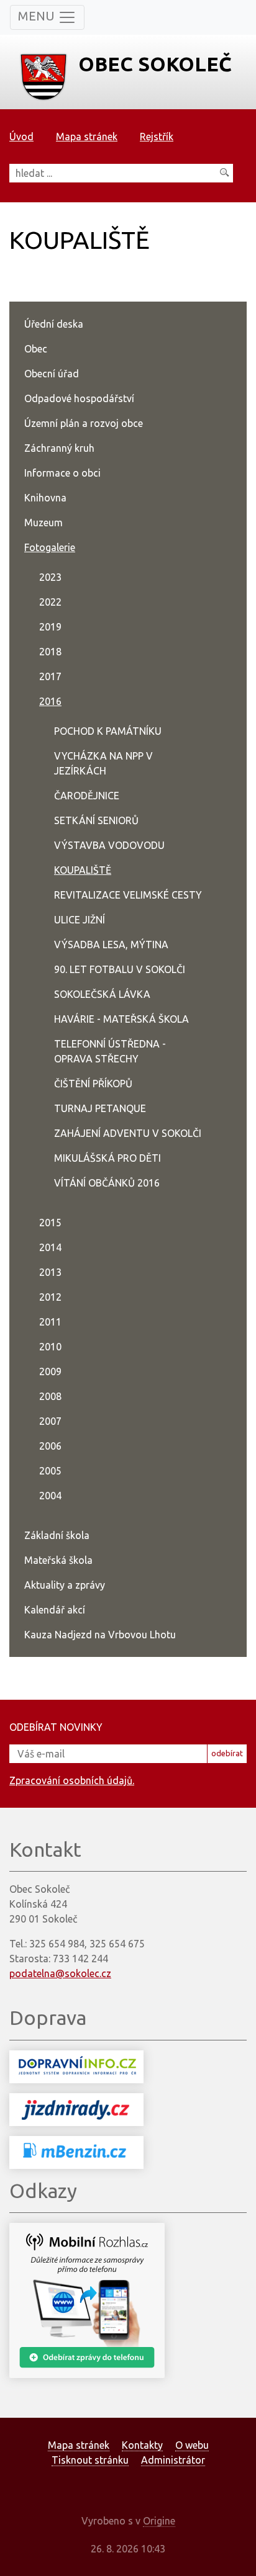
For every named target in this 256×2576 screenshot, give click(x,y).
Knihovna (45, 498)
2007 (50, 1421)
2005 (50, 1471)
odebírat (227, 1753)
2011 (50, 1322)
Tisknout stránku (90, 2460)
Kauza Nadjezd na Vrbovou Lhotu (100, 1635)
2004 (50, 1496)
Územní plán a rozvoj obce (84, 423)
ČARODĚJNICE (87, 796)
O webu (192, 2445)
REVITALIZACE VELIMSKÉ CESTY (128, 895)
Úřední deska (54, 324)
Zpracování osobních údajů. (72, 1780)
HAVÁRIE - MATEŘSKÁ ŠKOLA (121, 1019)
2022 (50, 602)
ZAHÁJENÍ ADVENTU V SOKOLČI (128, 1133)
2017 (50, 676)
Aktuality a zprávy (65, 1585)
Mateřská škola (58, 1560)
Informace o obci (62, 473)
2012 (50, 1297)
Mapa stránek (87, 137)
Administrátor (173, 2460)
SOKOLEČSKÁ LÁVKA (102, 994)
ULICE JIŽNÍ (80, 920)
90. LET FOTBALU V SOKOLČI (120, 969)
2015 (50, 1223)
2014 (50, 1247)
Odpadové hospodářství (79, 398)
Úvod (21, 137)
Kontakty (142, 2445)
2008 (50, 1396)
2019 (50, 627)
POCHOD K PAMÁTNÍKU (108, 731)
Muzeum (43, 523)
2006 (50, 1446)
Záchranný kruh (59, 448)
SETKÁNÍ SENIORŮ (96, 820)
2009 (50, 1371)
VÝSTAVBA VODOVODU (109, 845)
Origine (159, 2521)
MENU (38, 16)
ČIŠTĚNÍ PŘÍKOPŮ (93, 1084)
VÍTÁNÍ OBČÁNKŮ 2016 (107, 1183)
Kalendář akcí (55, 1610)
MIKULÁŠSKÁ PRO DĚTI (107, 1158)
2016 (50, 701)
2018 (50, 652)
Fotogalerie (50, 547)
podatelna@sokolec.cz (60, 1973)
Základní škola (57, 1535)
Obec (36, 349)
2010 (50, 1347)
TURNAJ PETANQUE (100, 1108)
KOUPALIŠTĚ (83, 870)
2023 (50, 577)
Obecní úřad (52, 374)
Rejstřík (157, 137)
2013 (50, 1272)
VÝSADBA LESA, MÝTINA (111, 945)
